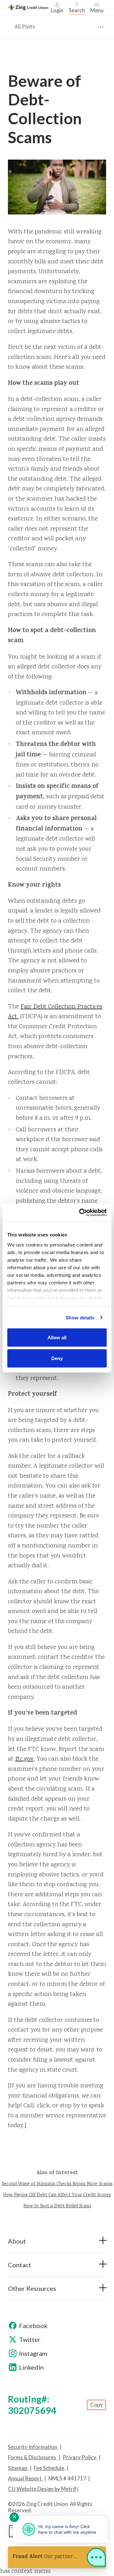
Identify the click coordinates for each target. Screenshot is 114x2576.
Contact (19, 2265)
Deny (57, 1358)
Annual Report (25, 2479)
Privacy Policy (80, 2457)
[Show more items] (101, 27)
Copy (97, 2405)
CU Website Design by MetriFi (43, 2489)
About (17, 2241)
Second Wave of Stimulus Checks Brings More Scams (57, 2184)
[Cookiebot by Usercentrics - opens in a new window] (80, 1212)
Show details (80, 1317)
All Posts (25, 27)
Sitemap (18, 2468)
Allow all (57, 1338)
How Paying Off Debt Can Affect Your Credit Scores (57, 2195)
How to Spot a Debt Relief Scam (57, 2206)
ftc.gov (24, 1759)
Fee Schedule (50, 2468)
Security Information (33, 2447)
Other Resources (32, 2288)
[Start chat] (96, 2559)
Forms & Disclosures (32, 2457)
